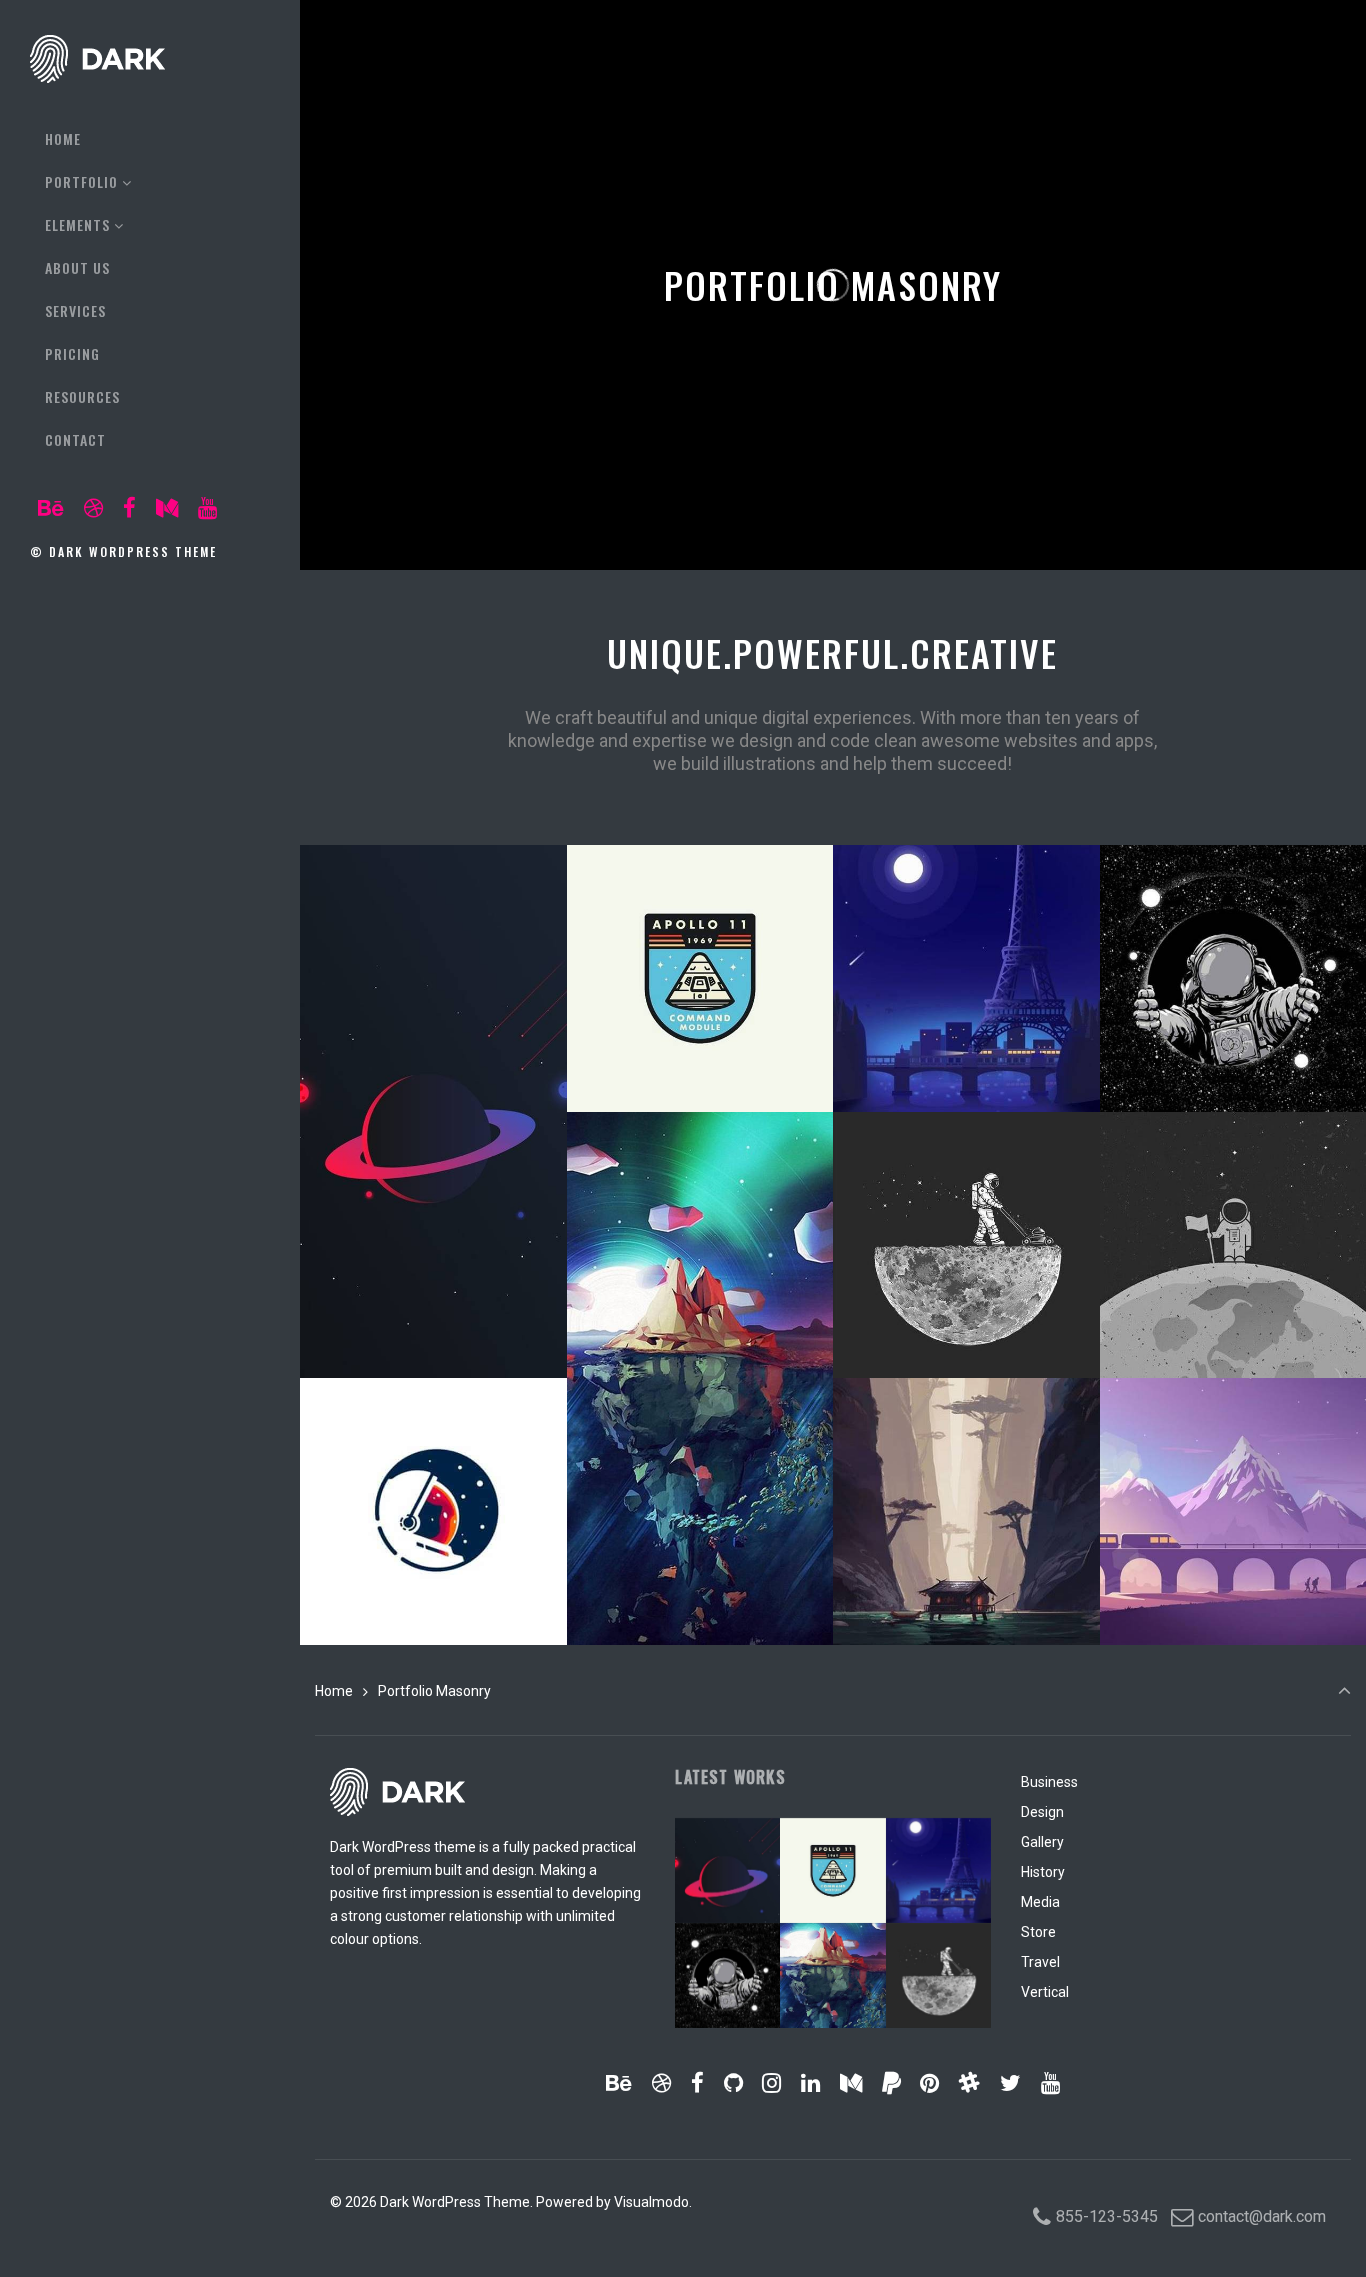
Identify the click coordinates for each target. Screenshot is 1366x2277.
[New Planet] (700, 1588)
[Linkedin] (811, 2083)
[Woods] (966, 1588)
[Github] (733, 2083)
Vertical (1045, 1992)
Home (334, 1691)
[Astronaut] (1233, 1055)
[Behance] (51, 508)
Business (1049, 1782)
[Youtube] (207, 508)
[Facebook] (130, 508)
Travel (1040, 1962)
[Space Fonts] (433, 1588)
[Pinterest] (930, 2083)
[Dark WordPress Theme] (97, 58)
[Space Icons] (966, 1321)
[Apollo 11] (700, 1055)
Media (1040, 1902)
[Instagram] (772, 2083)
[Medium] (166, 508)
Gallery (1042, 1842)
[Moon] (1233, 1321)
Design (1042, 1812)
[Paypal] (891, 2083)
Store (1038, 1932)
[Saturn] (433, 1321)
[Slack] (970, 2083)
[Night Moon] (966, 1055)
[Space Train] (1233, 1588)
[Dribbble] (94, 508)
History (1043, 1872)
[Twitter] (1011, 2083)
